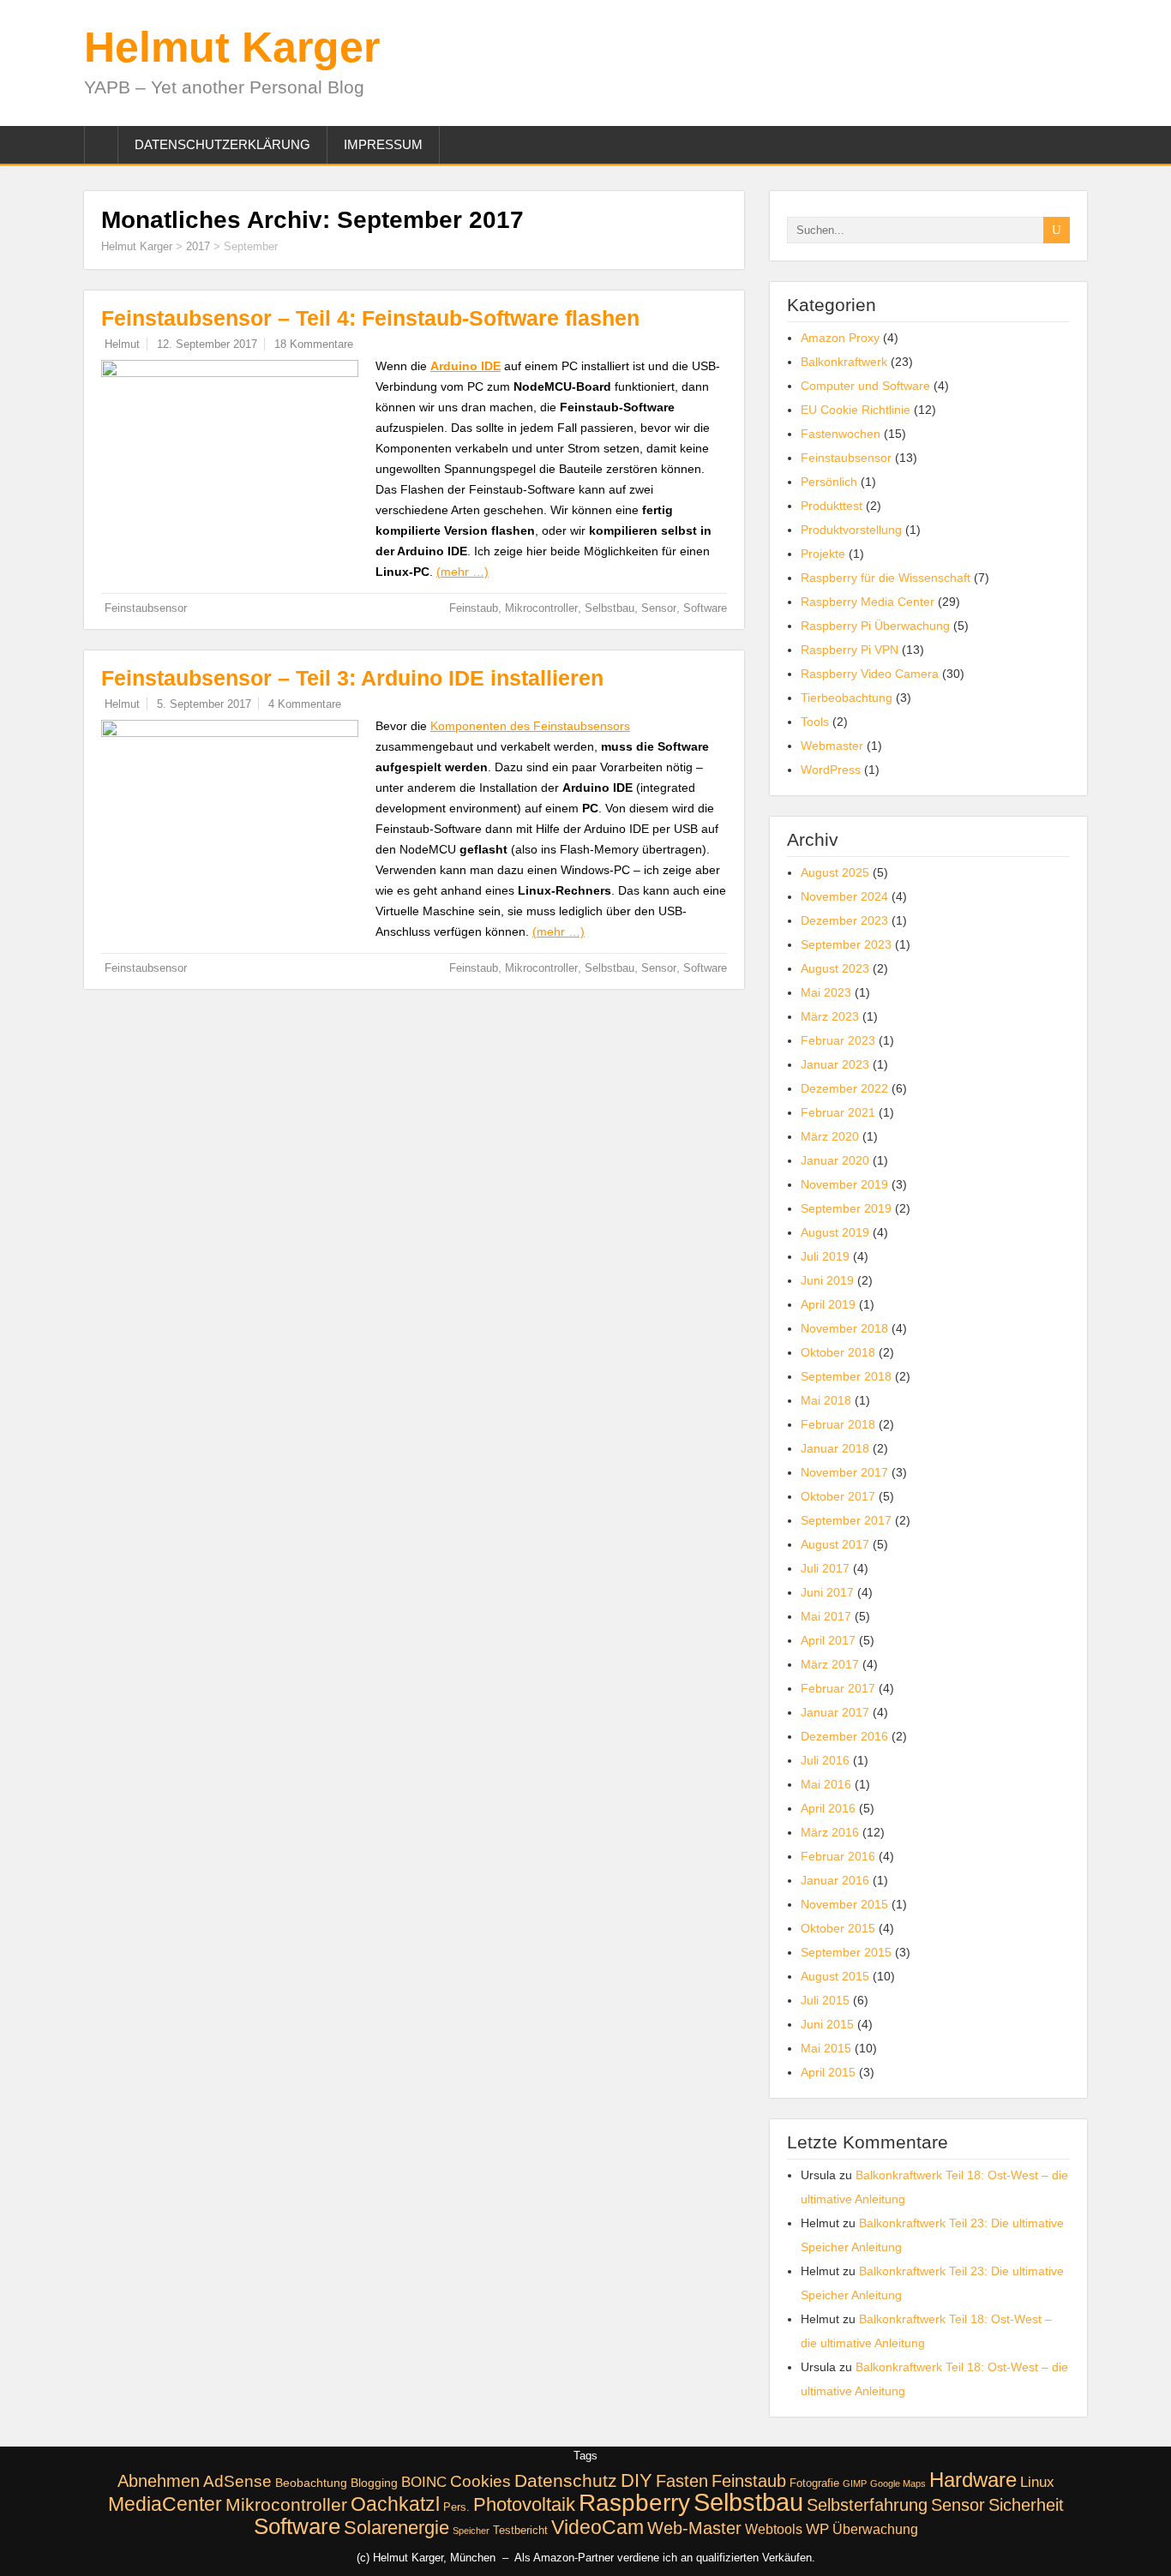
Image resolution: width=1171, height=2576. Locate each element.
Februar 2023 (838, 1040)
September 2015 (846, 1952)
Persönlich (829, 482)
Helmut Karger (232, 47)
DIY (637, 2480)
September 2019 (846, 1208)
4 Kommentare (305, 704)
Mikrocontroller (541, 608)
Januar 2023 (835, 1064)
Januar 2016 (835, 1880)
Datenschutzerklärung (222, 144)
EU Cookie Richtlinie (856, 410)
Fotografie (814, 2483)
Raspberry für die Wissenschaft (886, 578)
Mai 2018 (826, 1400)
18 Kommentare (314, 344)
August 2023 (835, 968)
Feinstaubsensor (146, 608)
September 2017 (846, 1520)
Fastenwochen (841, 434)
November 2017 (844, 1472)
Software (705, 608)
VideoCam (598, 2527)
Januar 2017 (835, 1712)
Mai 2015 (826, 2048)
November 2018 (844, 1328)
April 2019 (828, 1304)
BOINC (424, 2482)
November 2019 (844, 1184)
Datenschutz (566, 2480)
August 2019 (835, 1232)
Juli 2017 (825, 1568)
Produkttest (832, 506)
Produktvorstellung (851, 530)
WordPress (831, 770)
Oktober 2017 (838, 1496)
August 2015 (835, 1976)
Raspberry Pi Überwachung (875, 626)
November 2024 (844, 896)
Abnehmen (159, 2481)
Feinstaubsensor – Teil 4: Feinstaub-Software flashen (370, 318)
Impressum (383, 144)
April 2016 (828, 1808)
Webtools (774, 2529)
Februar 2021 (838, 1112)
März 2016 (830, 1832)
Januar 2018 (835, 1448)
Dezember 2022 (844, 1088)
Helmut (122, 344)
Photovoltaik (524, 2504)
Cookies (480, 2481)
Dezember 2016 (844, 1736)
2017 (198, 246)
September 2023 (846, 944)
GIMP (855, 2483)
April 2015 (828, 2072)
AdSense (237, 2481)
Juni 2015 (827, 2024)
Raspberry (634, 2503)
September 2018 (846, 1376)
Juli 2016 (825, 1760)
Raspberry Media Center (868, 602)
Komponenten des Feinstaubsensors (530, 726)
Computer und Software (865, 386)
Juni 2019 (827, 1280)
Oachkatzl (395, 2504)
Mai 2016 (826, 1784)
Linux (1037, 2482)
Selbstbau (610, 608)
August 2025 (835, 872)
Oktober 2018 (838, 1352)
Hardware (973, 2480)
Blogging (374, 2483)
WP (817, 2529)
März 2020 (830, 1136)
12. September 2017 (207, 344)
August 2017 (835, 1544)
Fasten (682, 2481)
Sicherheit (1026, 2505)
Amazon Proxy (840, 338)
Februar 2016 (838, 1856)
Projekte (823, 554)
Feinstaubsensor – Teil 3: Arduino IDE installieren (352, 678)
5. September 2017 (204, 704)
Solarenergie (396, 2528)
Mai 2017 (826, 1616)
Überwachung (875, 2529)
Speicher (471, 2531)
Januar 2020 (835, 1160)
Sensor (659, 608)
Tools (815, 722)
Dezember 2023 (844, 920)
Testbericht (520, 2531)
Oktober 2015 (838, 1928)
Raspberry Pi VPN (850, 650)
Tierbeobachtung (847, 698)
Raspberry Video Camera (870, 674)
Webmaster (832, 746)
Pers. (456, 2507)
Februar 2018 (838, 1424)
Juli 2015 (825, 2000)
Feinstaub (474, 608)
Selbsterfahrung (867, 2505)
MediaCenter (165, 2504)
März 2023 (830, 1016)
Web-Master (694, 2528)
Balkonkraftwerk (844, 362)
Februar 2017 (838, 1688)
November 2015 (844, 1904)
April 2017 (828, 1640)
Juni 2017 (827, 1592)
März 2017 (830, 1664)
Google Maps (898, 2483)
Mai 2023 (826, 992)
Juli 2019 (825, 1256)
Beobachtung (311, 2483)
